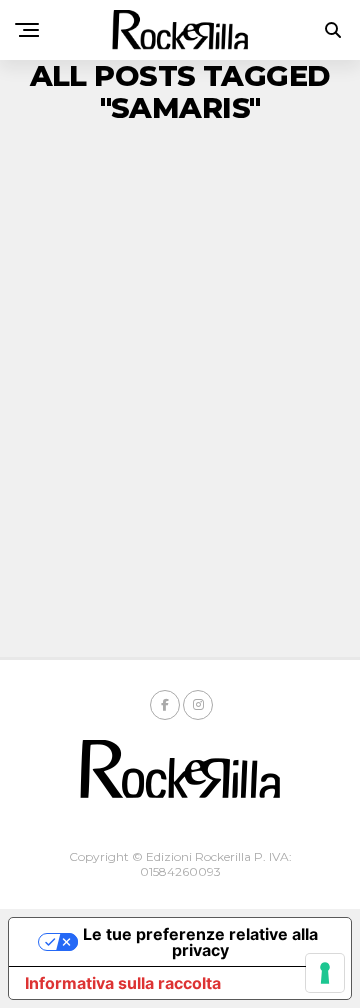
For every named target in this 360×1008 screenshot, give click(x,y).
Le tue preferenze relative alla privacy (200, 942)
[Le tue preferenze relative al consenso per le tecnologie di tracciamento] (325, 973)
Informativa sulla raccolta (123, 983)
